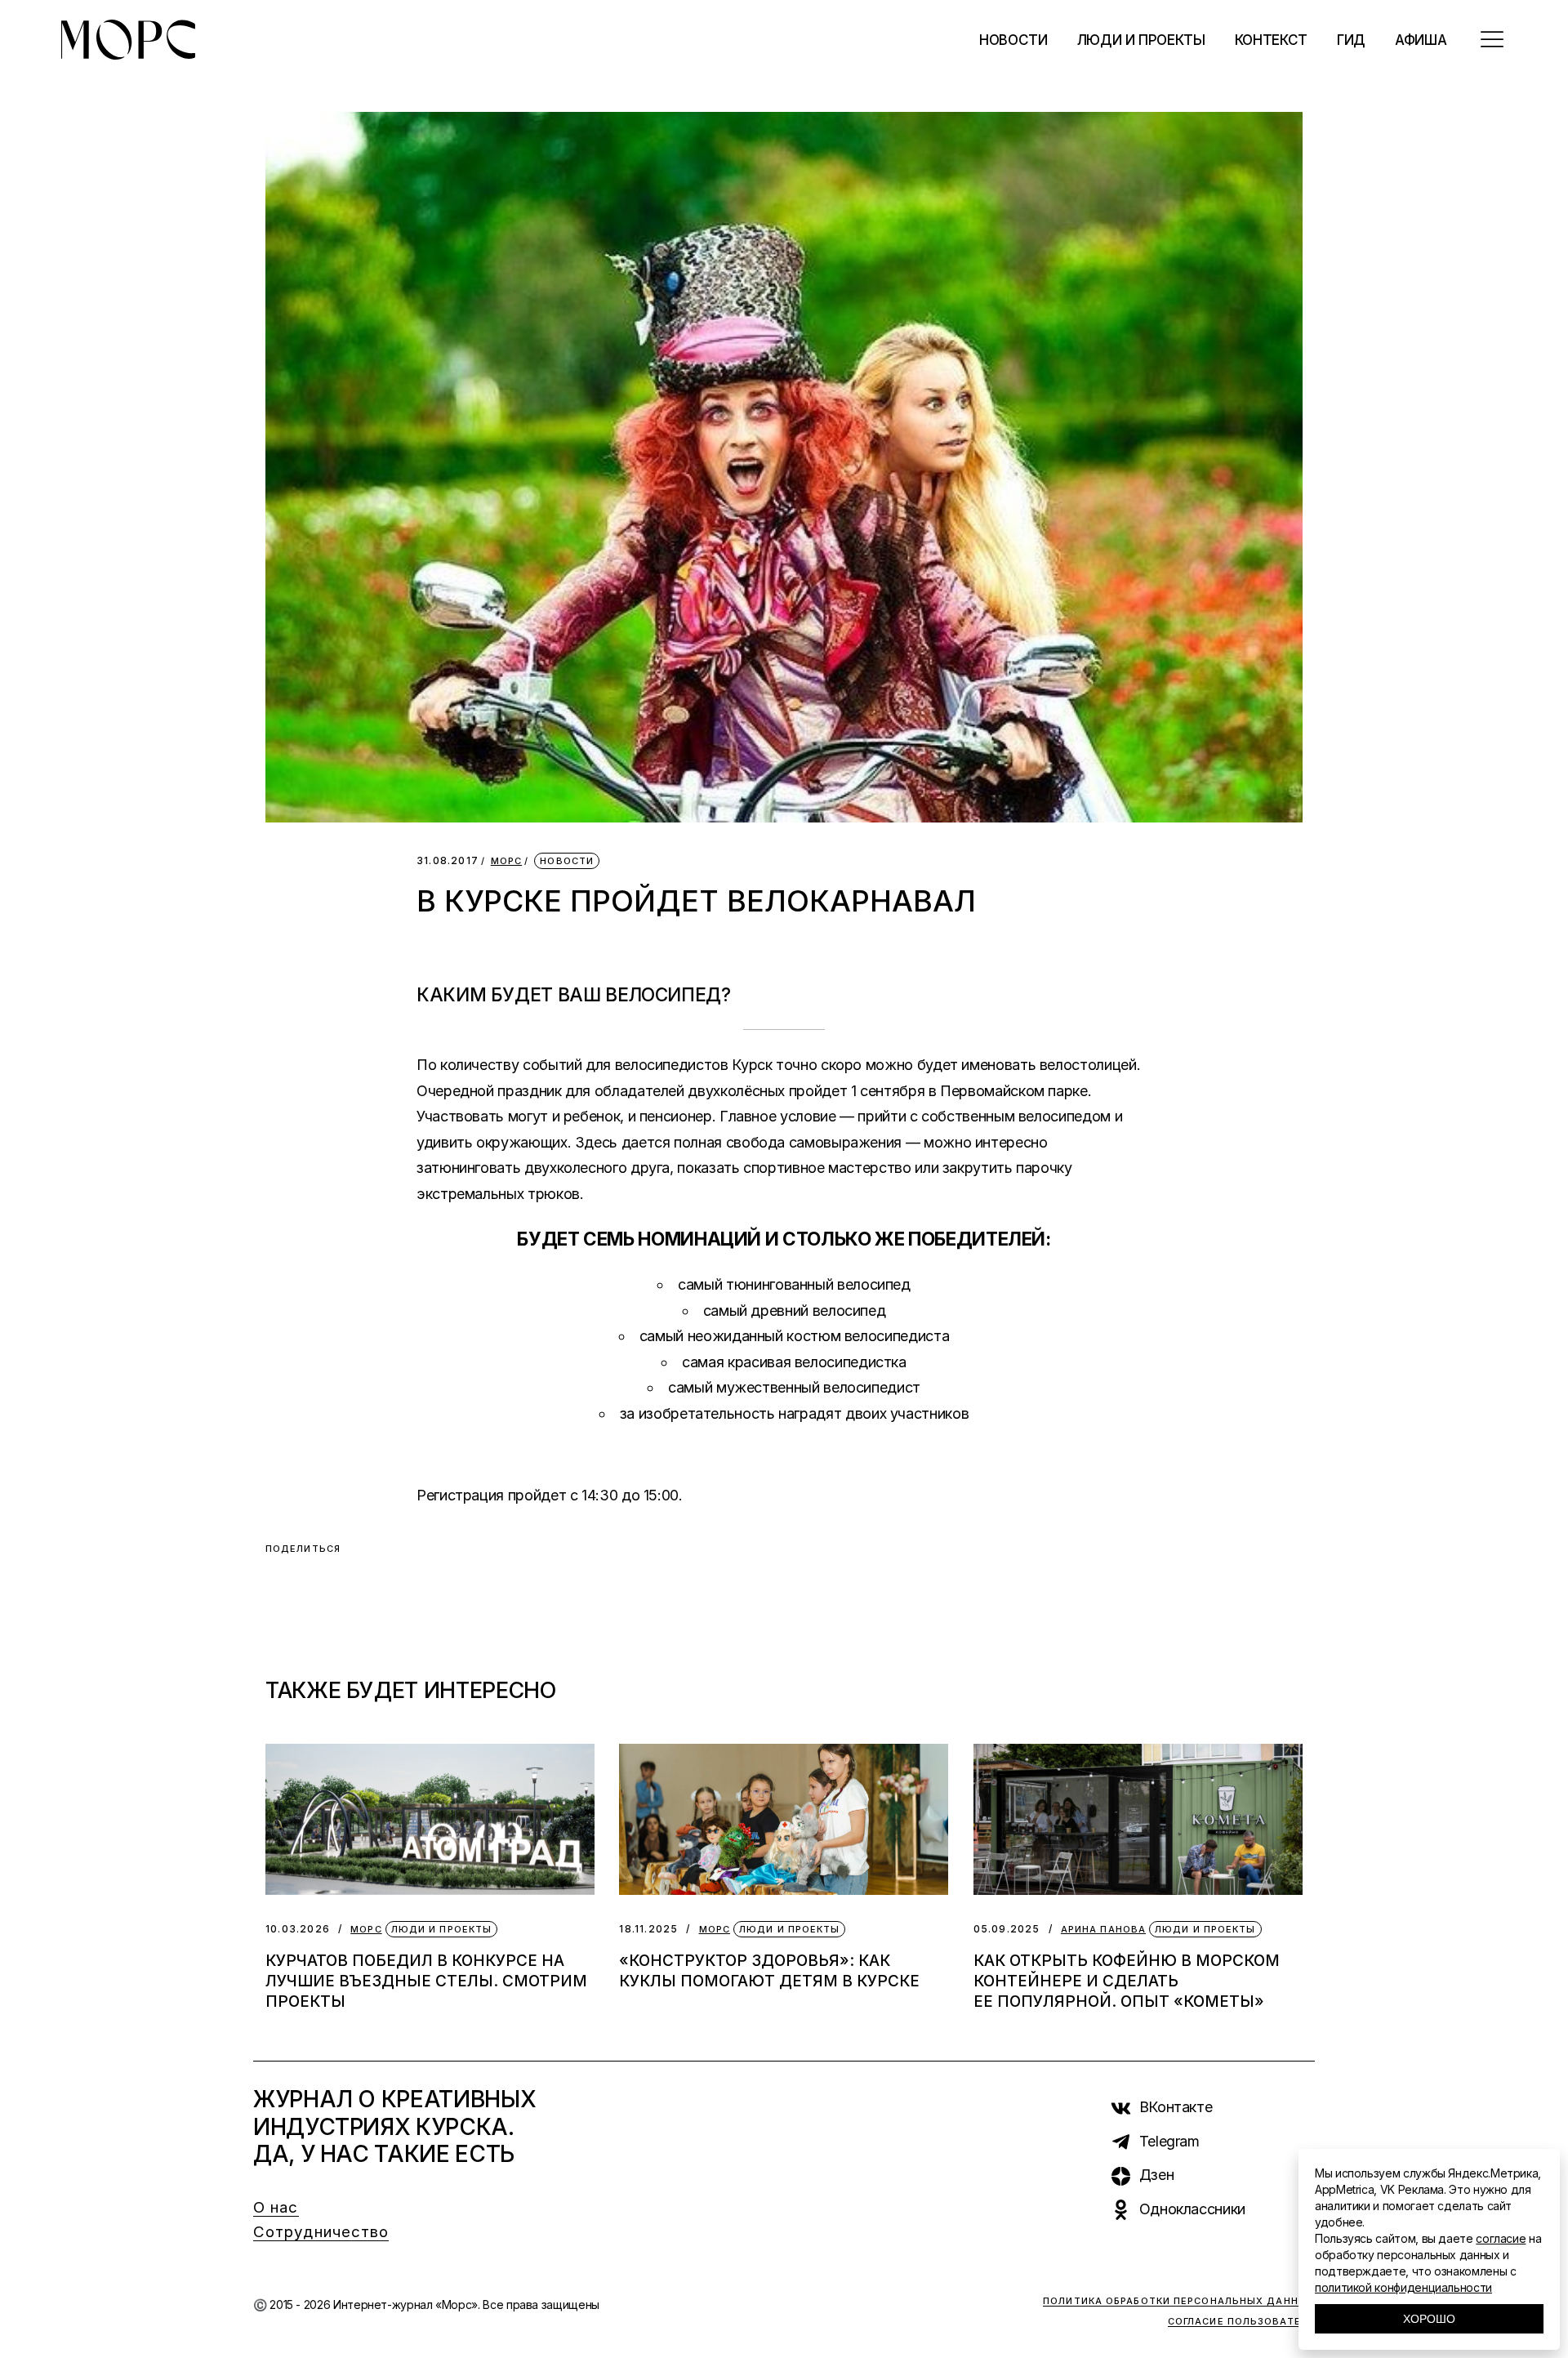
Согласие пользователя (1241, 2321)
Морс (506, 861)
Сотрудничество (321, 2232)
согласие (1501, 2238)
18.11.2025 (648, 1929)
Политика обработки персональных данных (1179, 2301)
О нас (276, 2207)
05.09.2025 (1007, 1929)
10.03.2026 (298, 1929)
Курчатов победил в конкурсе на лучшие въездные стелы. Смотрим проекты (426, 1981)
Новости (567, 861)
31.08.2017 (448, 860)
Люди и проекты (441, 1929)
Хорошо (1429, 2319)
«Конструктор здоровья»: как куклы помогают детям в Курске (769, 1971)
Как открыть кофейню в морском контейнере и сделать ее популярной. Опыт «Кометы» (1127, 1981)
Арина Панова (1103, 1930)
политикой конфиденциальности (1403, 2287)
